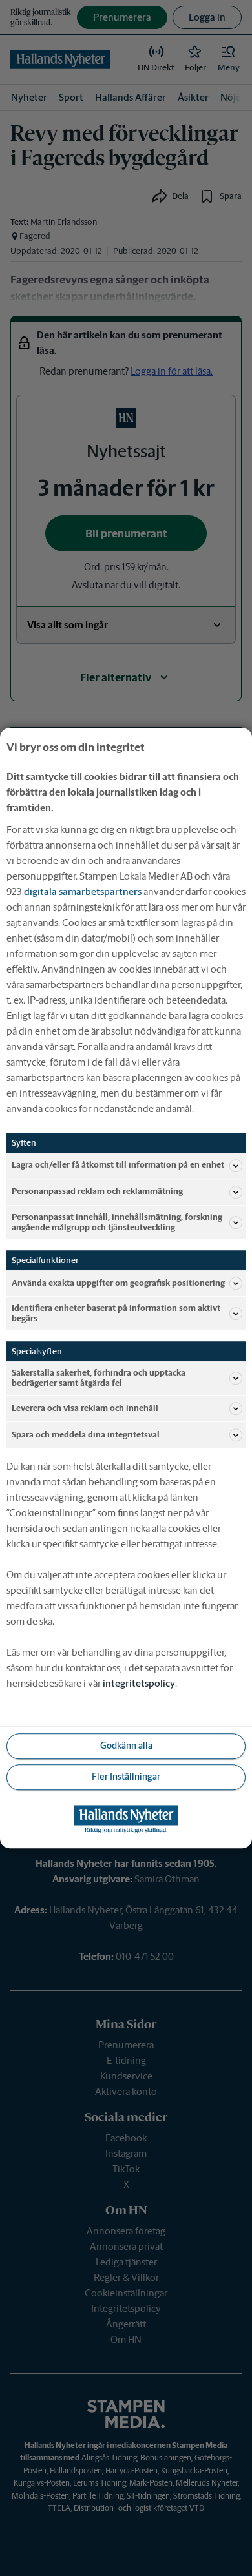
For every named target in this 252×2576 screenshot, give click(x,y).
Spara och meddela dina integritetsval (86, 1435)
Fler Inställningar (126, 1777)
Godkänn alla (126, 1746)
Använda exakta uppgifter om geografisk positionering (118, 1283)
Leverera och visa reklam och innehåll (85, 1408)
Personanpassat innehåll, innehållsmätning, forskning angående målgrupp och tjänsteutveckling (117, 1222)
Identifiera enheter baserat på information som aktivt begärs (116, 1313)
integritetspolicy (139, 1683)
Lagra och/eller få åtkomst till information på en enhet (118, 1165)
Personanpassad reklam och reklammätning (97, 1192)
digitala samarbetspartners (83, 891)
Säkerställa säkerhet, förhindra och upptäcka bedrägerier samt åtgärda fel (99, 1378)
